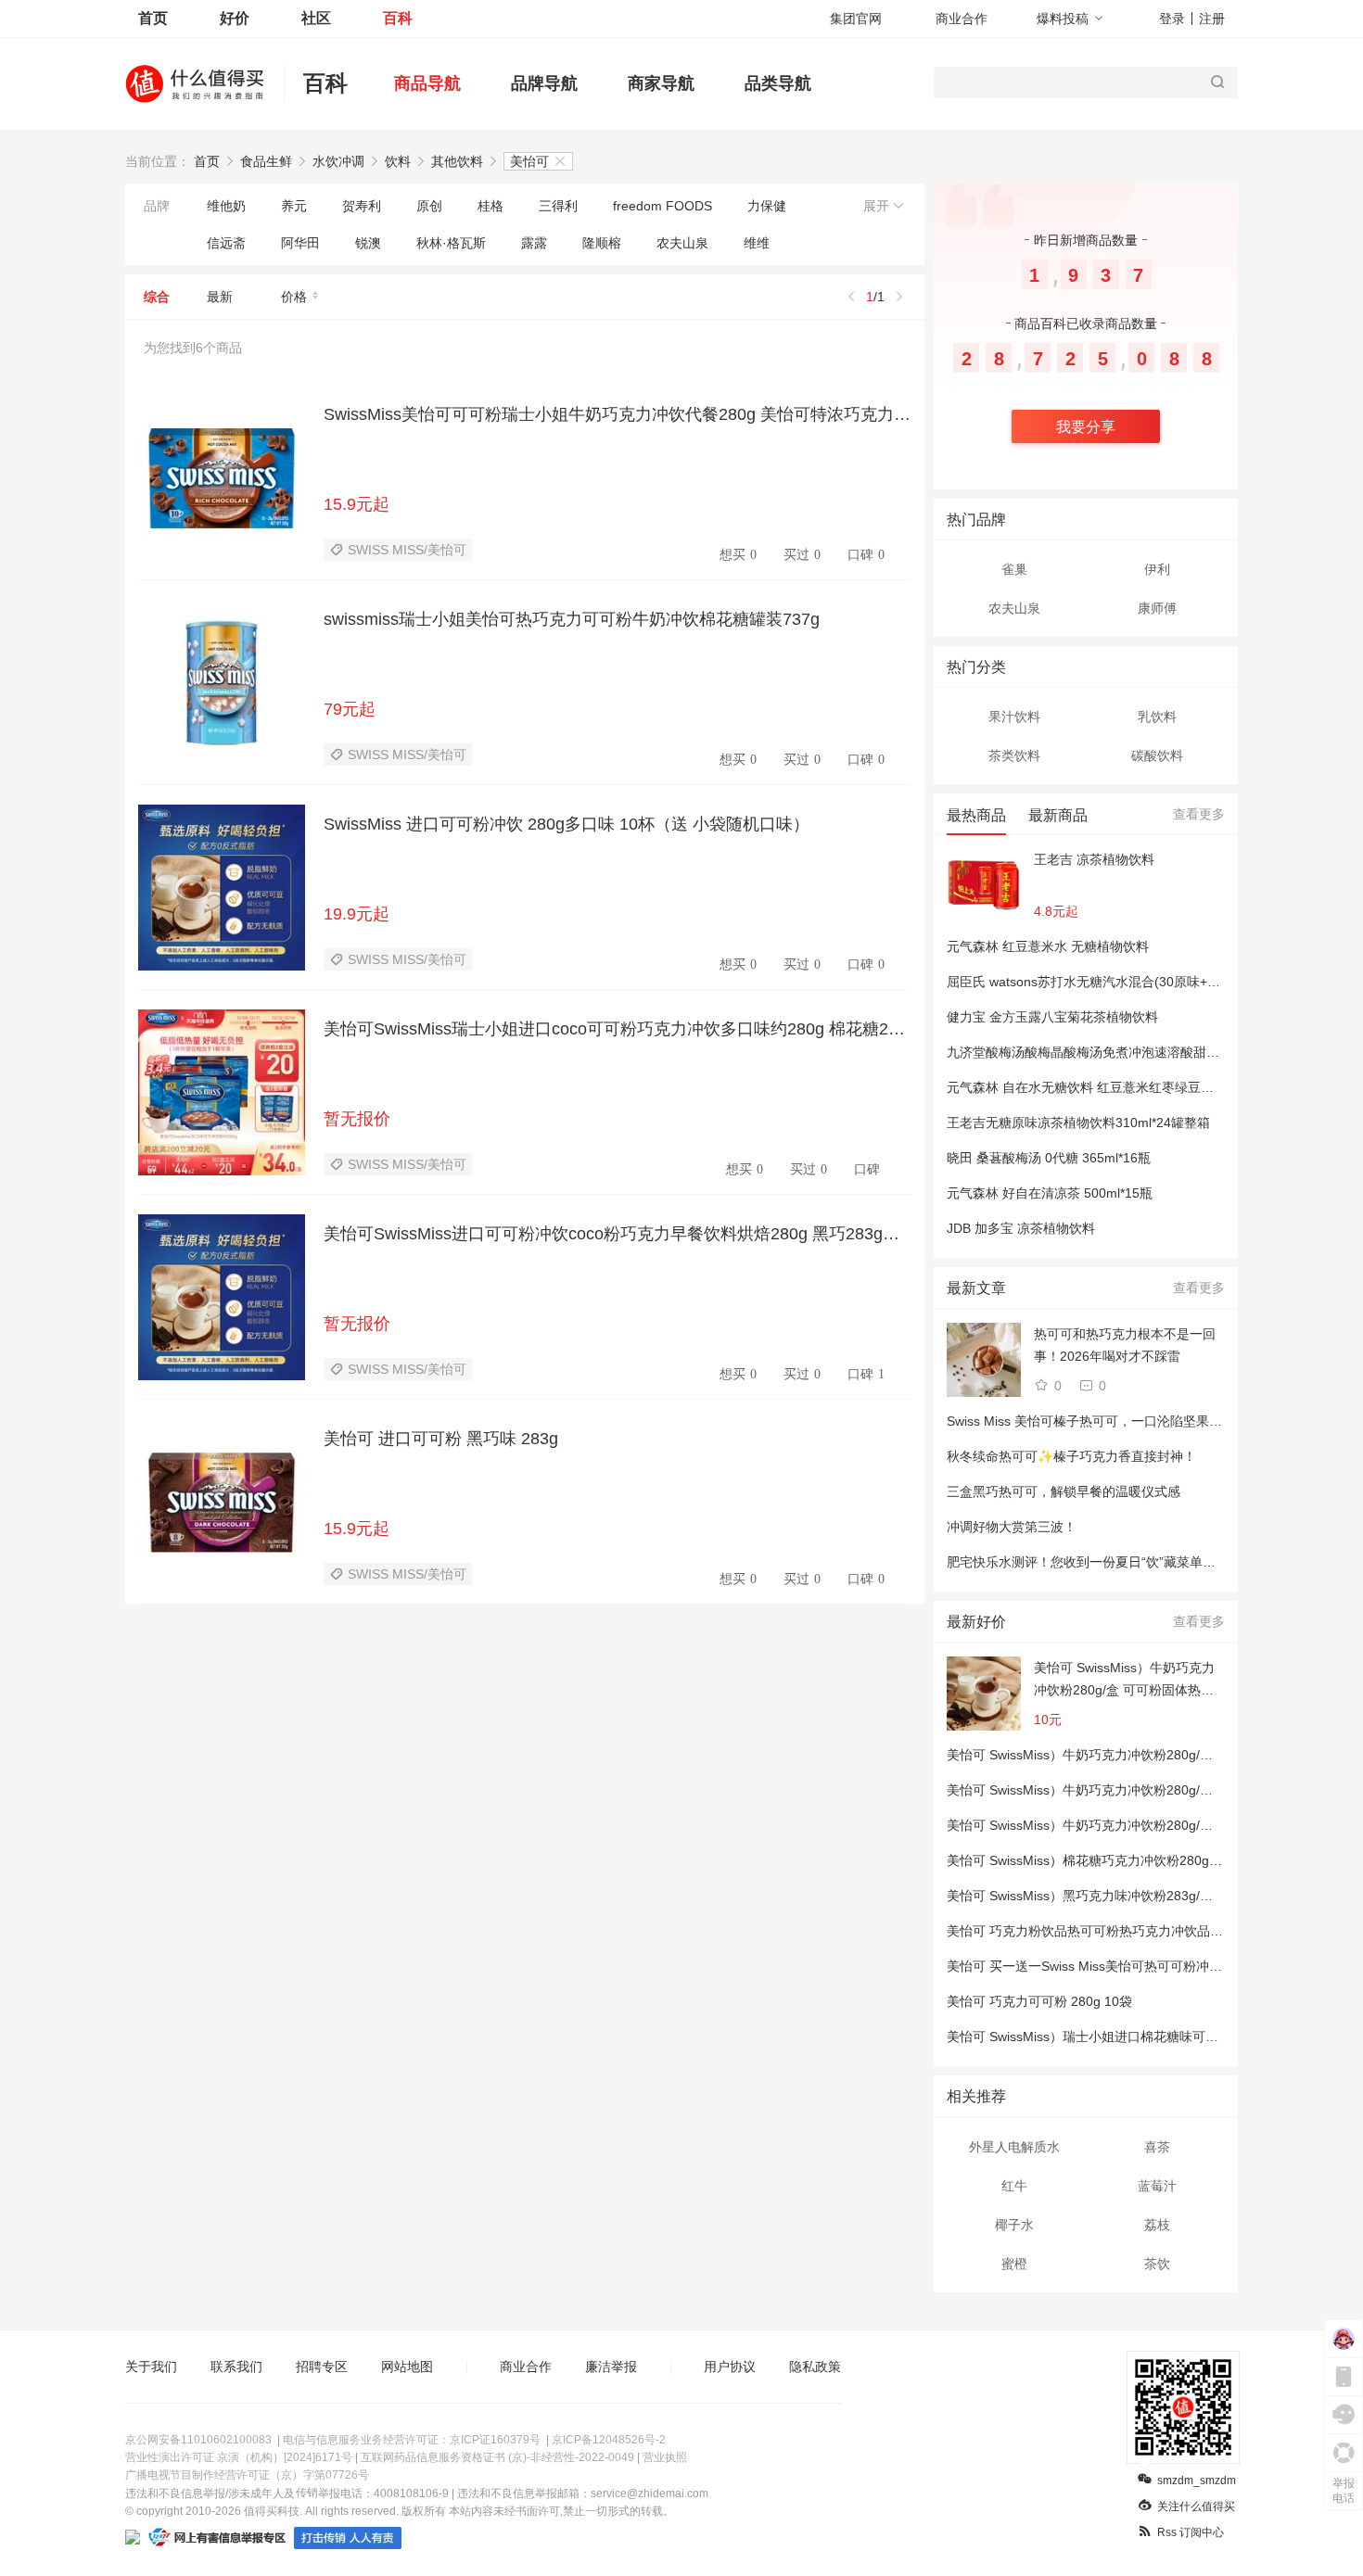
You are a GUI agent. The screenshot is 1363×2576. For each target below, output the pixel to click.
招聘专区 (322, 2367)
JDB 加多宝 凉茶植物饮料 (1021, 1228)
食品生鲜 (266, 161)
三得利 (558, 206)
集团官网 (856, 19)
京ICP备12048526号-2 (609, 2440)
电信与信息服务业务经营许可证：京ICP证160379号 (412, 2440)
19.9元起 (357, 914)
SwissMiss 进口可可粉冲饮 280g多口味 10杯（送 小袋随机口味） (567, 824)
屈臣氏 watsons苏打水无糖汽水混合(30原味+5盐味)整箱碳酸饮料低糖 (1148, 982)
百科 (398, 18)
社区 (316, 18)
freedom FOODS (662, 206)
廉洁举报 (611, 2367)
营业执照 (665, 2457)
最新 (220, 297)
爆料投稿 (1063, 19)
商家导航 (661, 83)
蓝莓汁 (1157, 2186)
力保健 (767, 206)
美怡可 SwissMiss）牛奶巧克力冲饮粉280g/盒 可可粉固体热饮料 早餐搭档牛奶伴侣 (1124, 1681)
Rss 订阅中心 (1191, 2532)
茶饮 (1157, 2264)
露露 (534, 243)
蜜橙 (1014, 2264)
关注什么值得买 (1196, 2506)
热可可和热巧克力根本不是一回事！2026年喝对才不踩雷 (1125, 1345)
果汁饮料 (1014, 717)
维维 (757, 243)
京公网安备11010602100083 (198, 2440)
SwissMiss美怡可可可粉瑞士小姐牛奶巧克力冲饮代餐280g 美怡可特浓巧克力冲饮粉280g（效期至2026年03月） (618, 414)
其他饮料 (457, 161)
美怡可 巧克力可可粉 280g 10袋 (1039, 2001)
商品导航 (427, 83)
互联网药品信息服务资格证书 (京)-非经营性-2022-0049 (497, 2457)
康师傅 (1157, 608)
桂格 (490, 206)
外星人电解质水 (1014, 2147)
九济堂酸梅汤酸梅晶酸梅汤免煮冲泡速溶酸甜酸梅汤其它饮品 (1122, 1052)
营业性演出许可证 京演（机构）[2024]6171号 (239, 2457)
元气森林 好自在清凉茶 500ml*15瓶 (1050, 1193)
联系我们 (236, 2367)
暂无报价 (357, 1119)
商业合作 (962, 19)
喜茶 (1157, 2147)
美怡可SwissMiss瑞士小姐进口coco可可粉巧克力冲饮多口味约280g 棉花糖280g (618, 1029)
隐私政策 (815, 2367)
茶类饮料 (1014, 755)
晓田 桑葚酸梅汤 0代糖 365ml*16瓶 (1049, 1158)
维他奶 (226, 206)
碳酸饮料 (1157, 755)
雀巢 (1014, 569)
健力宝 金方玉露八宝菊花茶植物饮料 (1052, 1017)
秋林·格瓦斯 (451, 243)
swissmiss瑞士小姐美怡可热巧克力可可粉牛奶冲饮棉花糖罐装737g (572, 619)
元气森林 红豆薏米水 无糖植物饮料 (1048, 946)
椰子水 (1014, 2225)
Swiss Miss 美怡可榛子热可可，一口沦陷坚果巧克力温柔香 (1117, 1421)
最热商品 (976, 815)
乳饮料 (1157, 717)
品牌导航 (544, 83)
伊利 (1157, 569)
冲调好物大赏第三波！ (1012, 1527)
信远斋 (226, 243)
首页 (153, 18)
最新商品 (1058, 815)
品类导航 (778, 83)
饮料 (398, 161)
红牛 (1014, 2186)
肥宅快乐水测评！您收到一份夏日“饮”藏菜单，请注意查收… (1120, 1562)
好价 (235, 18)
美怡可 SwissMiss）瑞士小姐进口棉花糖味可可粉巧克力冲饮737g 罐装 (1151, 2037)
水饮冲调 (338, 161)
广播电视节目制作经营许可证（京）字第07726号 (247, 2475)
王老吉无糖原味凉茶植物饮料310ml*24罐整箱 (1078, 1123)
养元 (294, 206)
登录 (1172, 19)
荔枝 (1157, 2225)
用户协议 (730, 2367)
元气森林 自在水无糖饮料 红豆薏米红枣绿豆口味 (1087, 1087)
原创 (429, 206)
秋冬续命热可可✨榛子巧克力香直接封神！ (1071, 1456)
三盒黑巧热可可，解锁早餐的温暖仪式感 (1064, 1491)
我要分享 (1086, 427)
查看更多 (1199, 814)
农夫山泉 (682, 243)
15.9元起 (357, 504)
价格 (294, 297)
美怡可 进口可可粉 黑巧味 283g (441, 1439)
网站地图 (407, 2367)
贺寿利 (362, 206)
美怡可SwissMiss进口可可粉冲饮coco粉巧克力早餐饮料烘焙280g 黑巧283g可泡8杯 (618, 1234)
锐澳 (368, 243)
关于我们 (151, 2367)
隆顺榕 (602, 243)
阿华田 (300, 243)
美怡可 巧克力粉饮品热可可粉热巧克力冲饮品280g (1093, 1931)
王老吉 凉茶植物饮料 (1094, 859)
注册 (1212, 19)
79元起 (350, 709)
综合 (157, 297)
